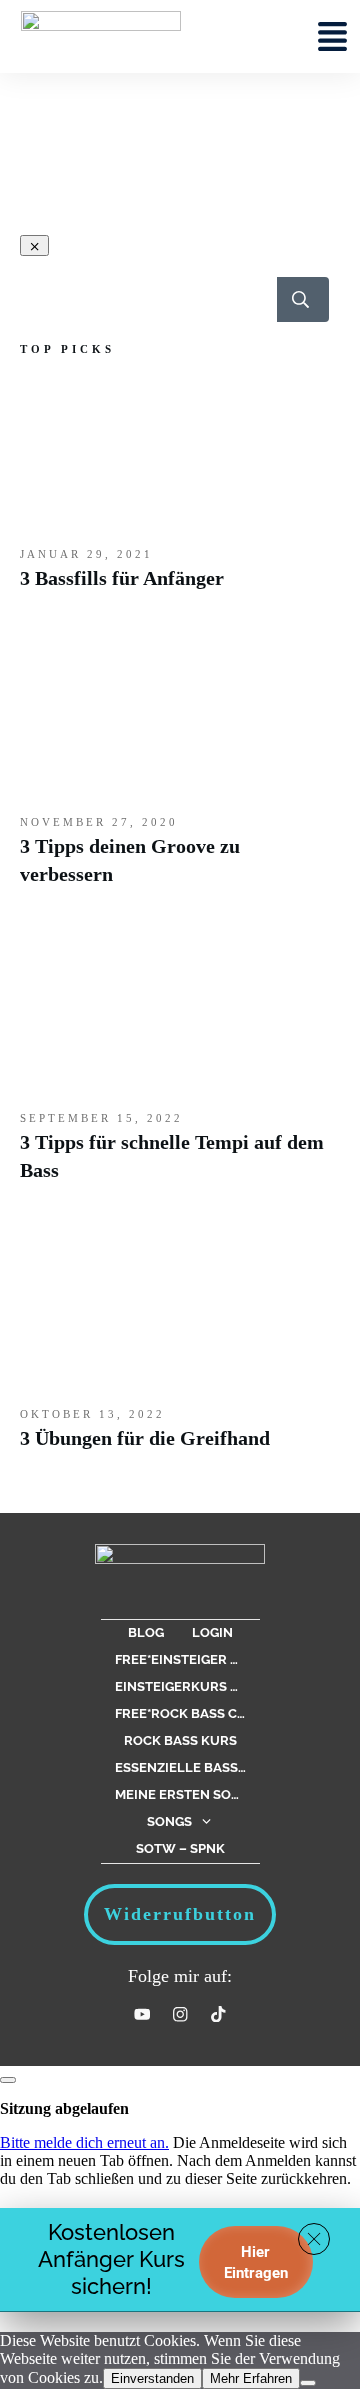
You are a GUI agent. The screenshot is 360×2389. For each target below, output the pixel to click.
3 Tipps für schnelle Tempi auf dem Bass (175, 1071)
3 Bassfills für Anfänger (175, 493)
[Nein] (308, 2383)
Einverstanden (152, 2378)
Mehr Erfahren (251, 2378)
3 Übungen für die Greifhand (175, 1353)
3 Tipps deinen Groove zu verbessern (175, 775)
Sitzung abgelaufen (64, 2108)
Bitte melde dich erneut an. (84, 2142)
